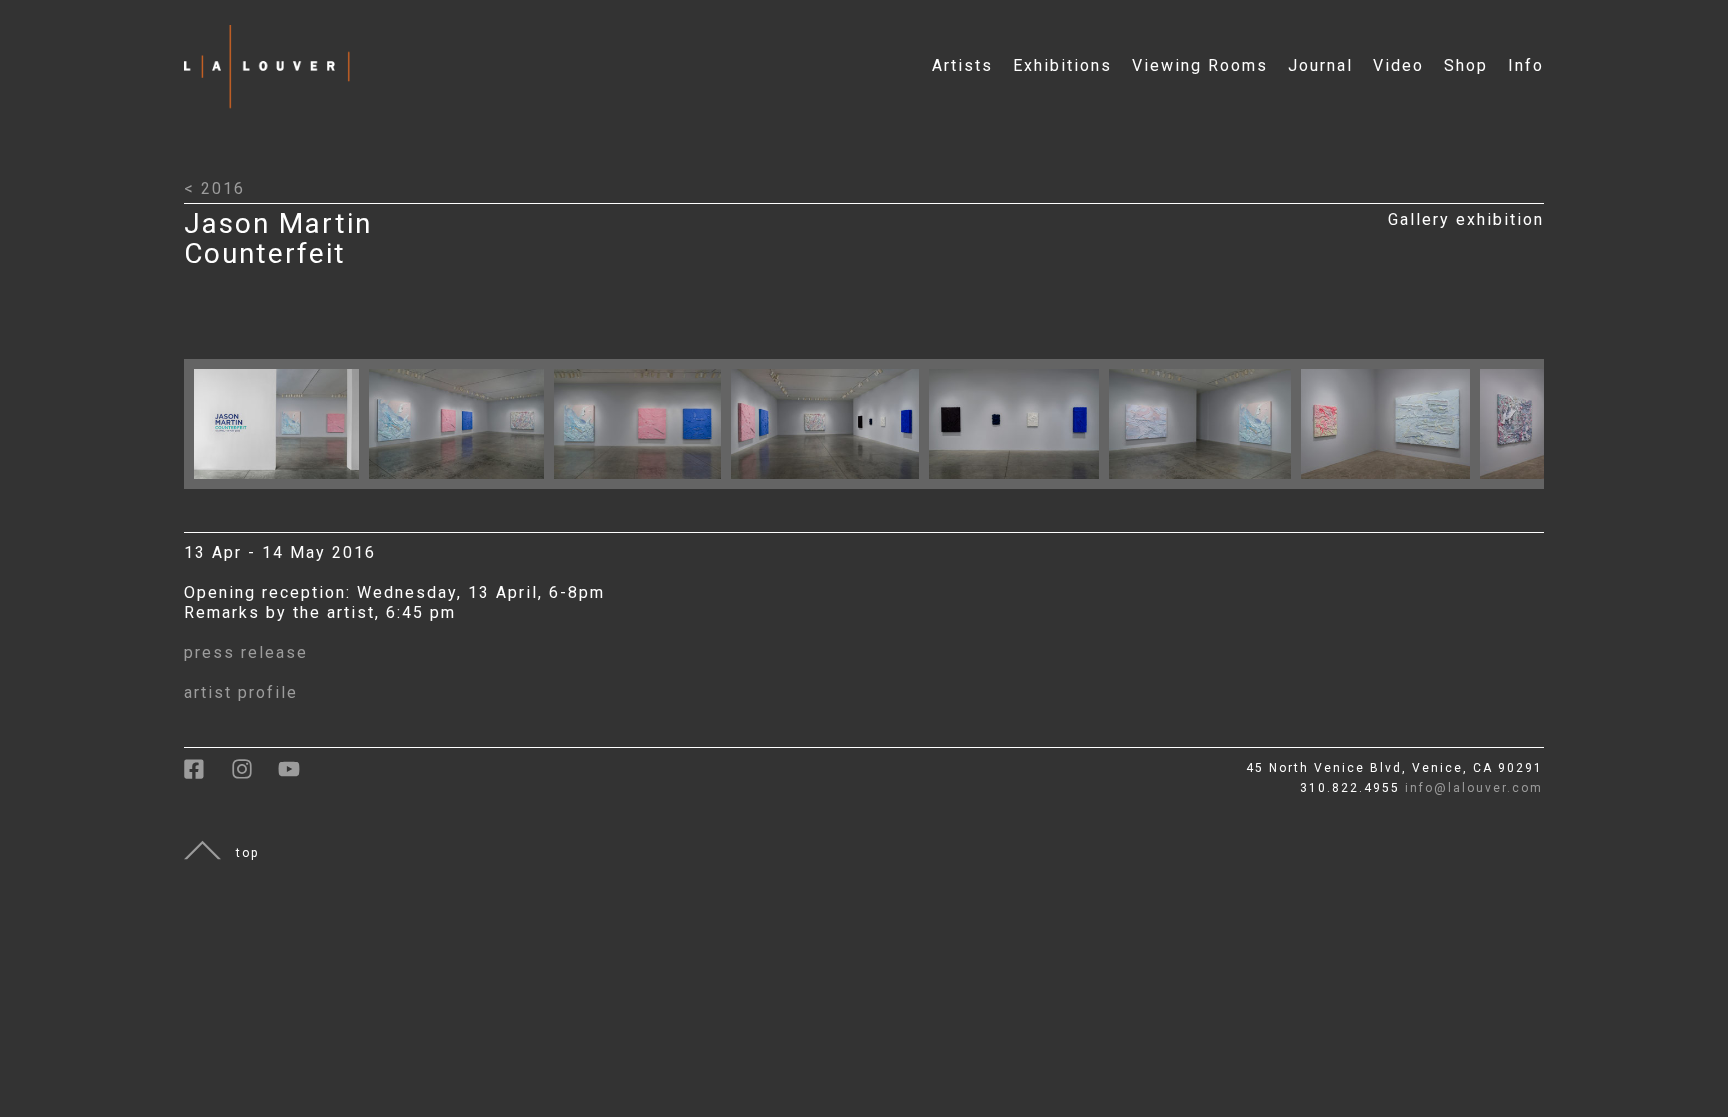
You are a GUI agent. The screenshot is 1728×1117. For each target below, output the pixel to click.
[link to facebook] (207, 776)
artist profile (241, 692)
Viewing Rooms (1200, 65)
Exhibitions (1062, 65)
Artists (962, 65)
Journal (1320, 65)
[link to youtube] (299, 776)
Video (1398, 65)
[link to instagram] (254, 776)
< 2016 (214, 188)
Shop (1466, 65)
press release (246, 652)
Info (1526, 65)
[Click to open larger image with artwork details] (281, 483)
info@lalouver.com (1474, 788)
